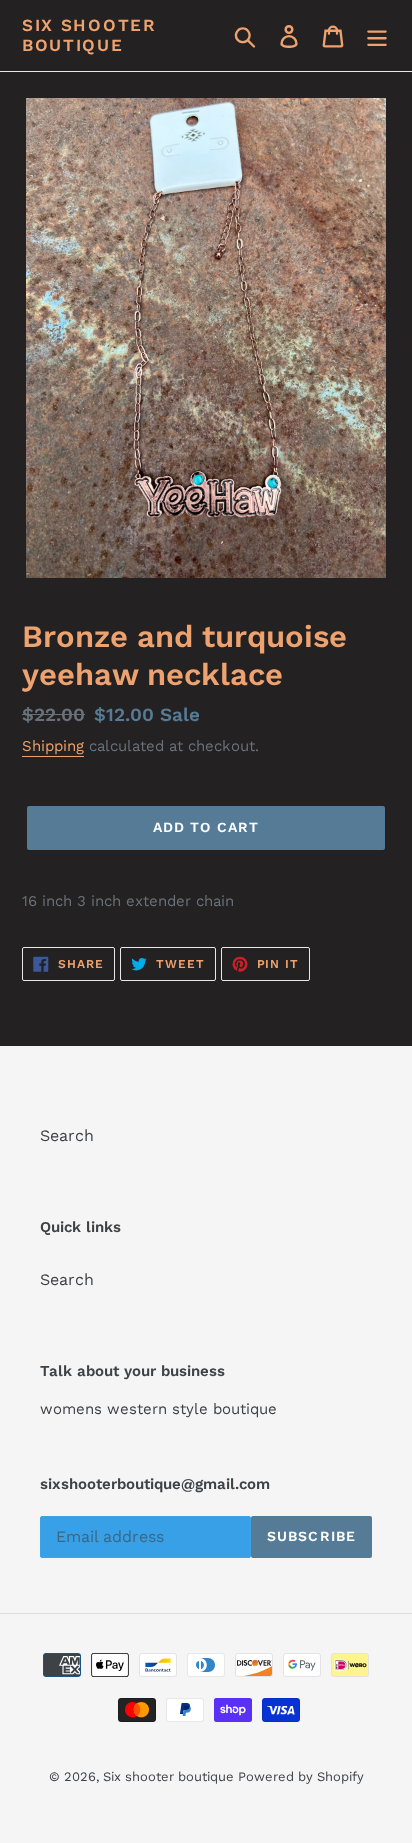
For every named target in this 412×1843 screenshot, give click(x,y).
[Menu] (377, 35)
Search (67, 1135)
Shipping (53, 746)
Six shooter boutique (89, 35)
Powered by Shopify (301, 1776)
